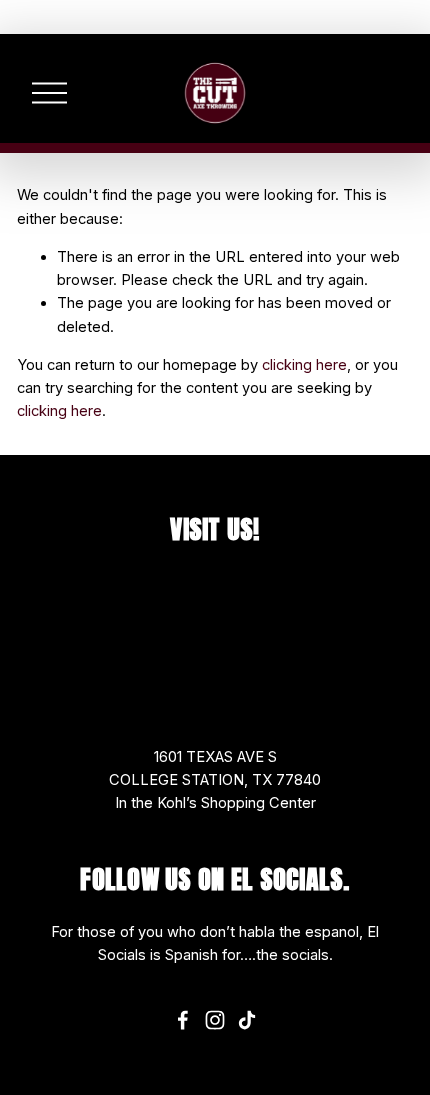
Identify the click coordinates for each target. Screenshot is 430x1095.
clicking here (304, 365)
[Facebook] (183, 1020)
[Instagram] (215, 1020)
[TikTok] (247, 1020)
